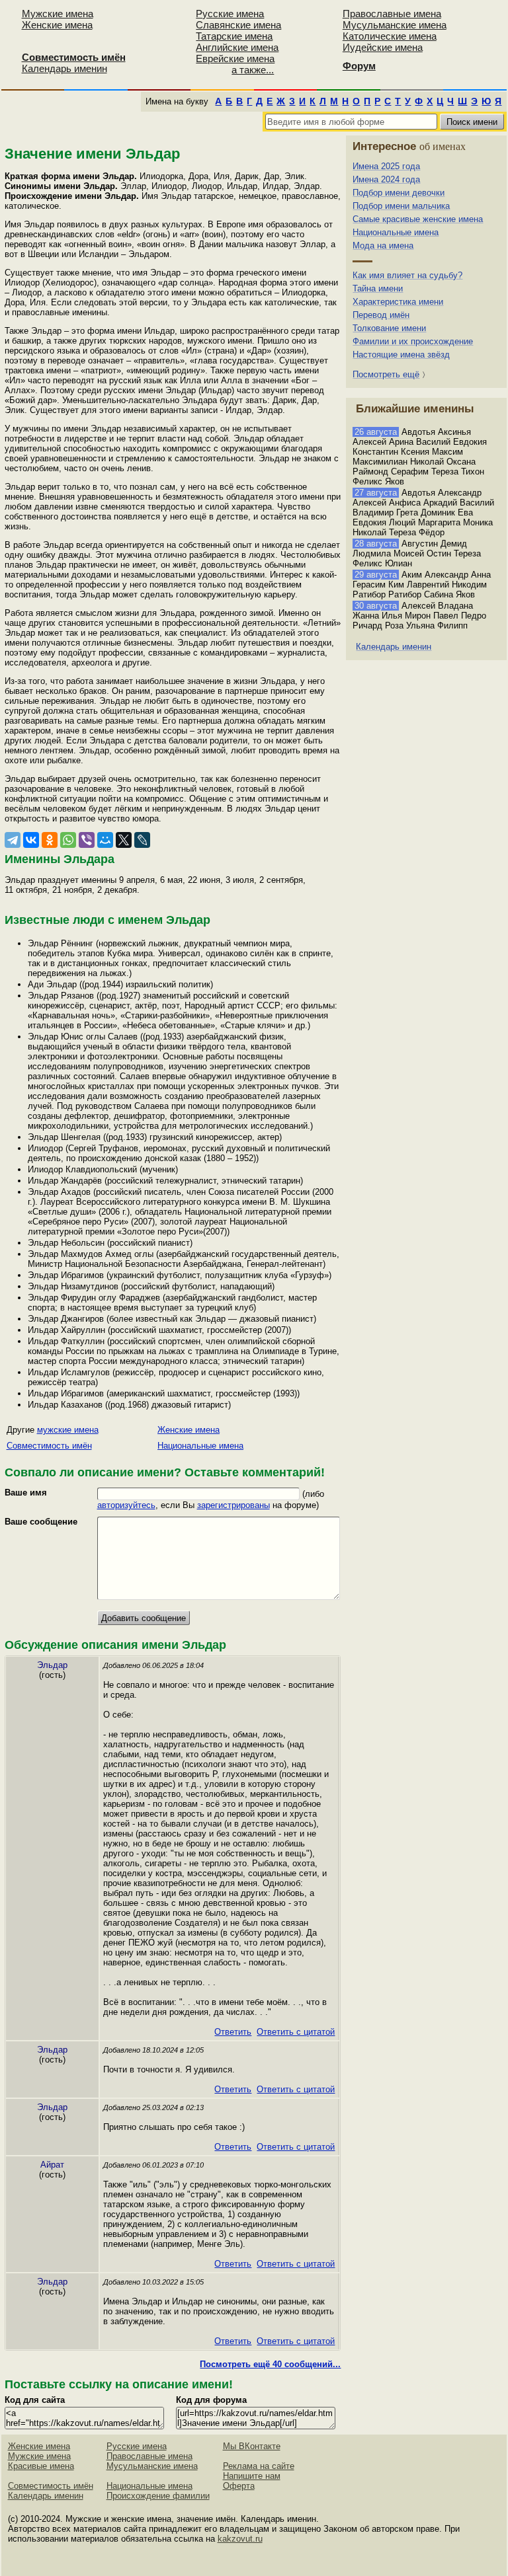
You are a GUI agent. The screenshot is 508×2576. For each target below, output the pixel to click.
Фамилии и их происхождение (413, 341)
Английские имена (237, 47)
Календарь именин (64, 68)
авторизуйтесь (126, 1505)
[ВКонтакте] (31, 840)
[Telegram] (13, 840)
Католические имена (390, 36)
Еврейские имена (235, 58)
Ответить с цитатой (296, 2032)
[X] (124, 840)
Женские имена (57, 25)
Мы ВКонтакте (252, 2446)
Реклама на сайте (259, 2466)
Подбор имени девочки (399, 193)
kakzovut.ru (240, 2539)
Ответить (233, 2032)
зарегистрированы (233, 1505)
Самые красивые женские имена (418, 219)
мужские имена (68, 1430)
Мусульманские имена (395, 25)
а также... (253, 70)
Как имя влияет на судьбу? (407, 275)
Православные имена (392, 14)
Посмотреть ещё (386, 374)
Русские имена (230, 14)
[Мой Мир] (105, 840)
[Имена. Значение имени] (8, 44)
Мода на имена (383, 246)
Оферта (239, 2486)
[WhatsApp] (68, 840)
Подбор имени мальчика (401, 206)
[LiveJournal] (142, 840)
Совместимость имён (49, 1446)
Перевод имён (381, 315)
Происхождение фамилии (158, 2496)
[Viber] (87, 840)
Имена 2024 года (386, 179)
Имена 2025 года (386, 166)
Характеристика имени (398, 302)
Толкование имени (389, 328)
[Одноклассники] (50, 840)
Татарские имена (234, 36)
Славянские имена (238, 25)
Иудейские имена (383, 47)
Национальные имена (200, 1446)
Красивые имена (41, 2466)
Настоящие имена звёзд (401, 355)
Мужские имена (58, 14)
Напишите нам (252, 2476)
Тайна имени (378, 288)
